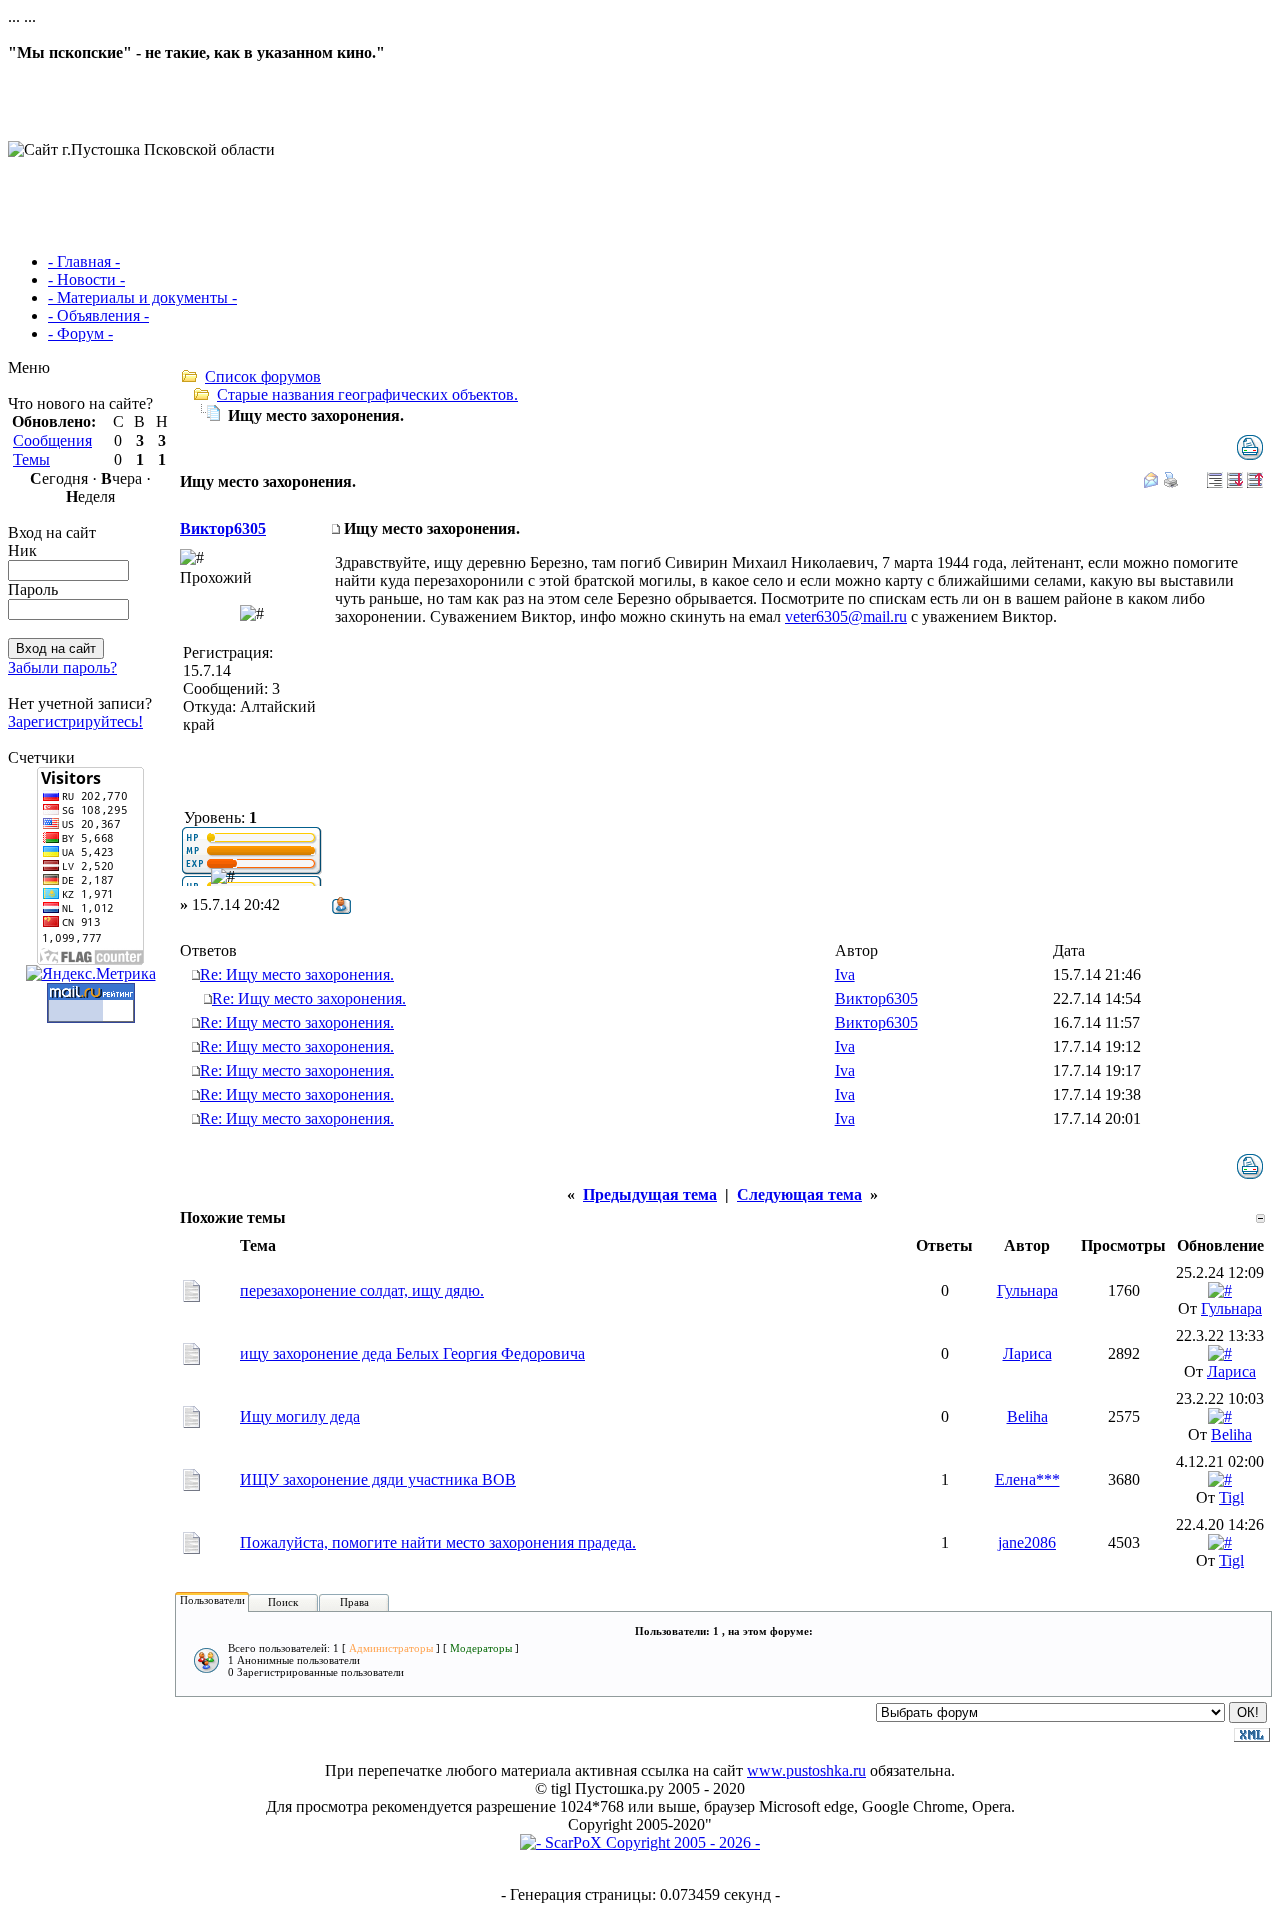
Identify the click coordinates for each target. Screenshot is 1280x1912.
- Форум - (80, 333)
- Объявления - (98, 315)
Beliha (1027, 1416)
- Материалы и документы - (142, 297)
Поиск (283, 1602)
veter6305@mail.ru (846, 616)
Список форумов (263, 376)
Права (354, 1602)
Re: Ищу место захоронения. (297, 974)
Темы (31, 459)
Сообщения (52, 440)
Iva (845, 974)
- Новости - (86, 279)
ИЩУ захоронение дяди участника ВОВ (378, 1479)
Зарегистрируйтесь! (75, 721)
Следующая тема (799, 1194)
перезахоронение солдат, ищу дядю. (362, 1290)
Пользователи (212, 1600)
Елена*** (1027, 1479)
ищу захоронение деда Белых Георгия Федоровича (412, 1353)
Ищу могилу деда (300, 1416)
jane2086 (1027, 1542)
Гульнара (1027, 1290)
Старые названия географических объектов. (367, 394)
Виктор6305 (223, 528)
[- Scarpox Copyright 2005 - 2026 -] (640, 1842)
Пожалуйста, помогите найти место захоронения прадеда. (438, 1542)
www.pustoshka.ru (806, 1770)
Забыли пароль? (62, 667)
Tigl (1231, 1497)
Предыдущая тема (650, 1194)
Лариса (1027, 1353)
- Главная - (84, 261)
